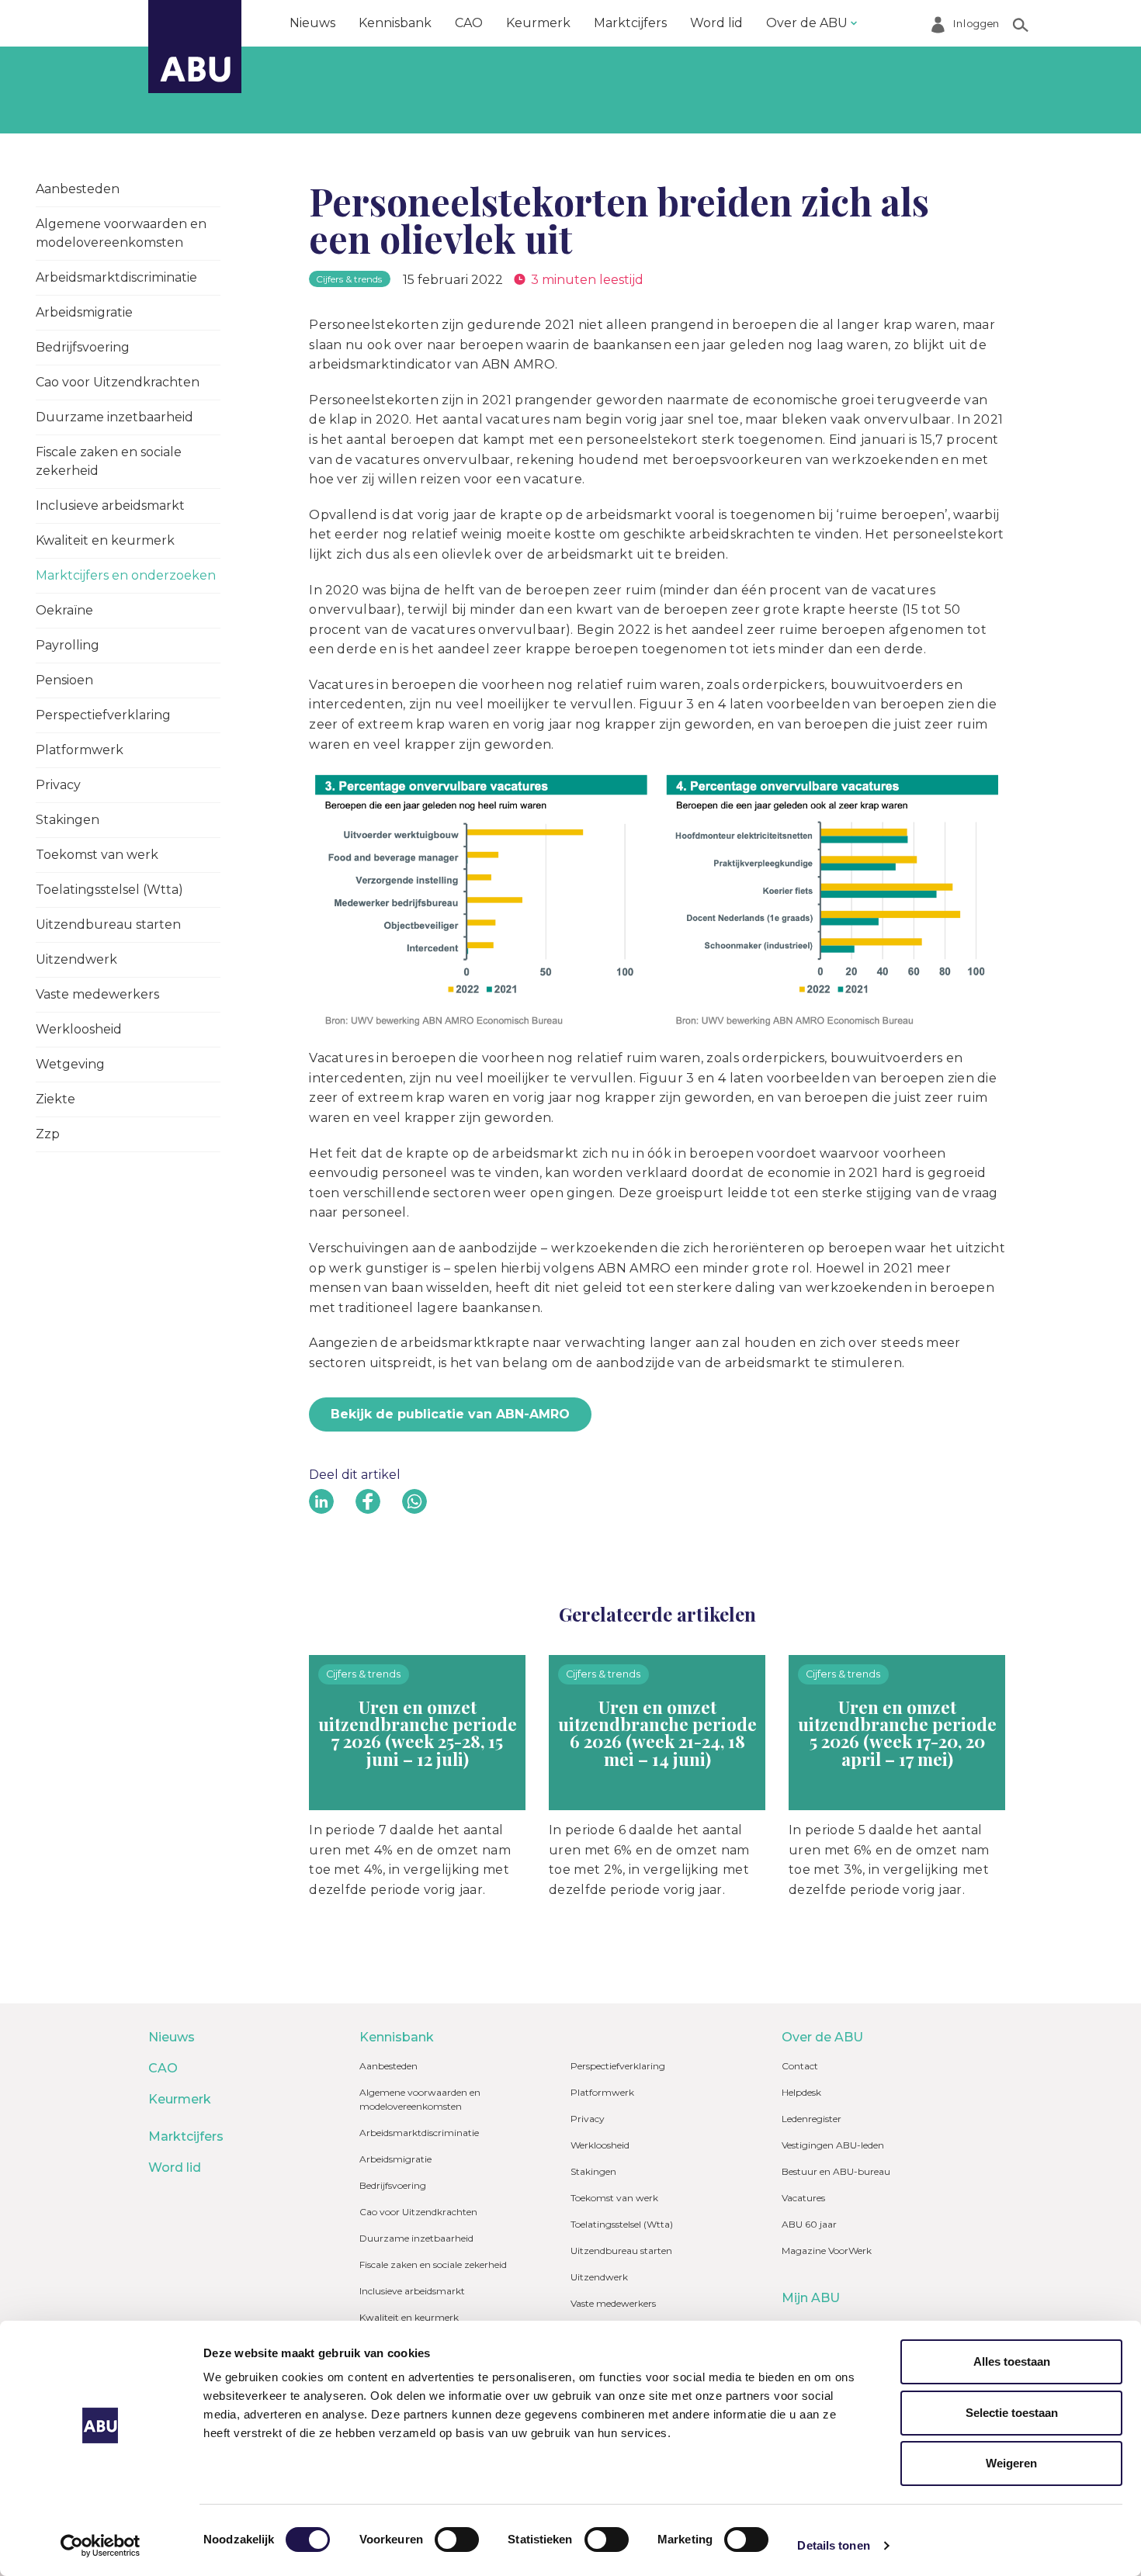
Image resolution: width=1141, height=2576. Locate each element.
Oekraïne (64, 610)
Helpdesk (801, 2092)
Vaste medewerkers (97, 994)
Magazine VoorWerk (827, 2251)
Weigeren (1011, 2463)
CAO (469, 23)
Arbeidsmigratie (84, 312)
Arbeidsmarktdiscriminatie (116, 277)
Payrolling (68, 645)
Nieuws (312, 23)
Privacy (58, 785)
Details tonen (833, 2545)
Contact (800, 2066)
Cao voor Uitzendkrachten (118, 382)
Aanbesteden (78, 189)
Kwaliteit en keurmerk (105, 540)
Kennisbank (395, 23)
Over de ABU (807, 23)
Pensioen (64, 680)
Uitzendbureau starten (108, 924)
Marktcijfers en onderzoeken (126, 575)
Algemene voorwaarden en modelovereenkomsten (121, 233)
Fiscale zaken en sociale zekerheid (109, 461)
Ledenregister (812, 2119)
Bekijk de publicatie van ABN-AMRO (450, 1414)
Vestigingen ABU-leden (833, 2145)
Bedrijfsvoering (83, 347)
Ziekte (55, 1099)
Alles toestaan (1012, 2361)
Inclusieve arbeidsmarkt (110, 506)
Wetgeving (70, 1064)
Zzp (48, 1134)
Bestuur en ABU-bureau (836, 2171)
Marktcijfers (630, 23)
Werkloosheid (79, 1029)
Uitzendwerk (76, 959)
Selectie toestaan (1012, 2413)
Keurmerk (538, 23)
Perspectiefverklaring (103, 715)
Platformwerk (80, 750)
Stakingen (68, 820)
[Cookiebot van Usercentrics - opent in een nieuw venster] (101, 2546)
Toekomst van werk (97, 855)
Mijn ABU (811, 2298)
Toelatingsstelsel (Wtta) (109, 890)
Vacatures (803, 2198)
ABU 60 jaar (809, 2224)
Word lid (716, 23)
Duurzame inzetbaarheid (114, 417)
